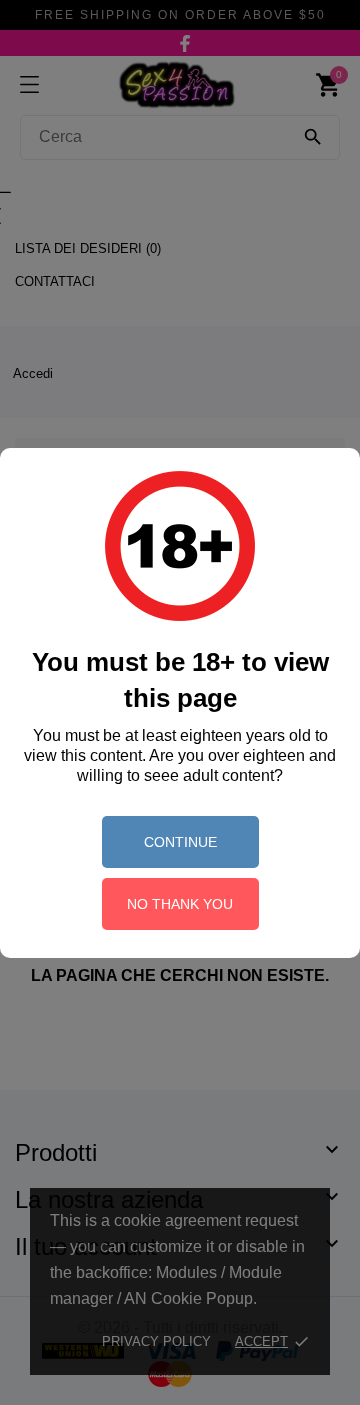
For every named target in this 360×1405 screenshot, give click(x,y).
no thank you (180, 904)
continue (180, 842)
